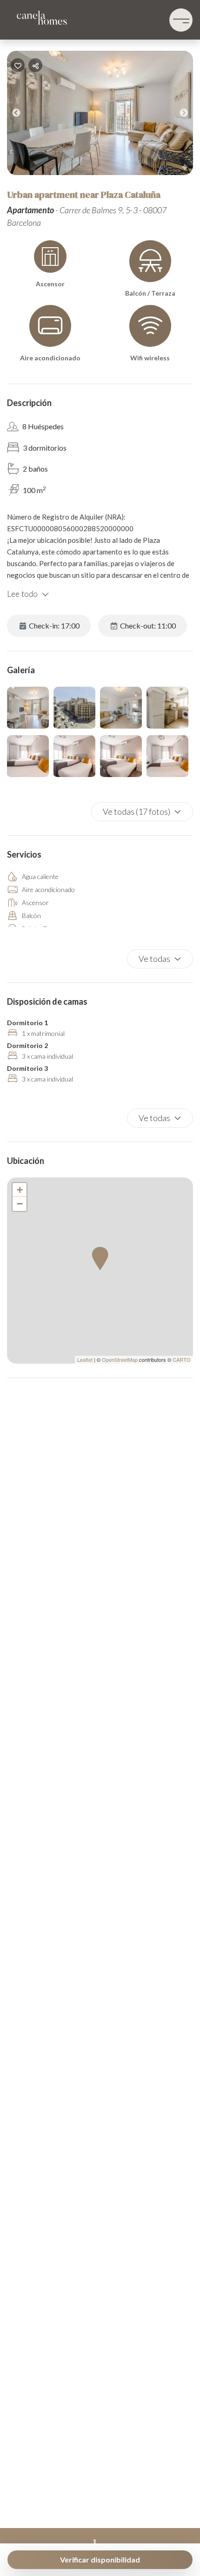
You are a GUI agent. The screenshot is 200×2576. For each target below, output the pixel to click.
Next (191, 115)
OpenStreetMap (120, 1359)
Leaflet (85, 1359)
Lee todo (22, 594)
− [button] (20, 1204)
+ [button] (20, 1190)
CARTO (182, 1359)
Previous (23, 115)
